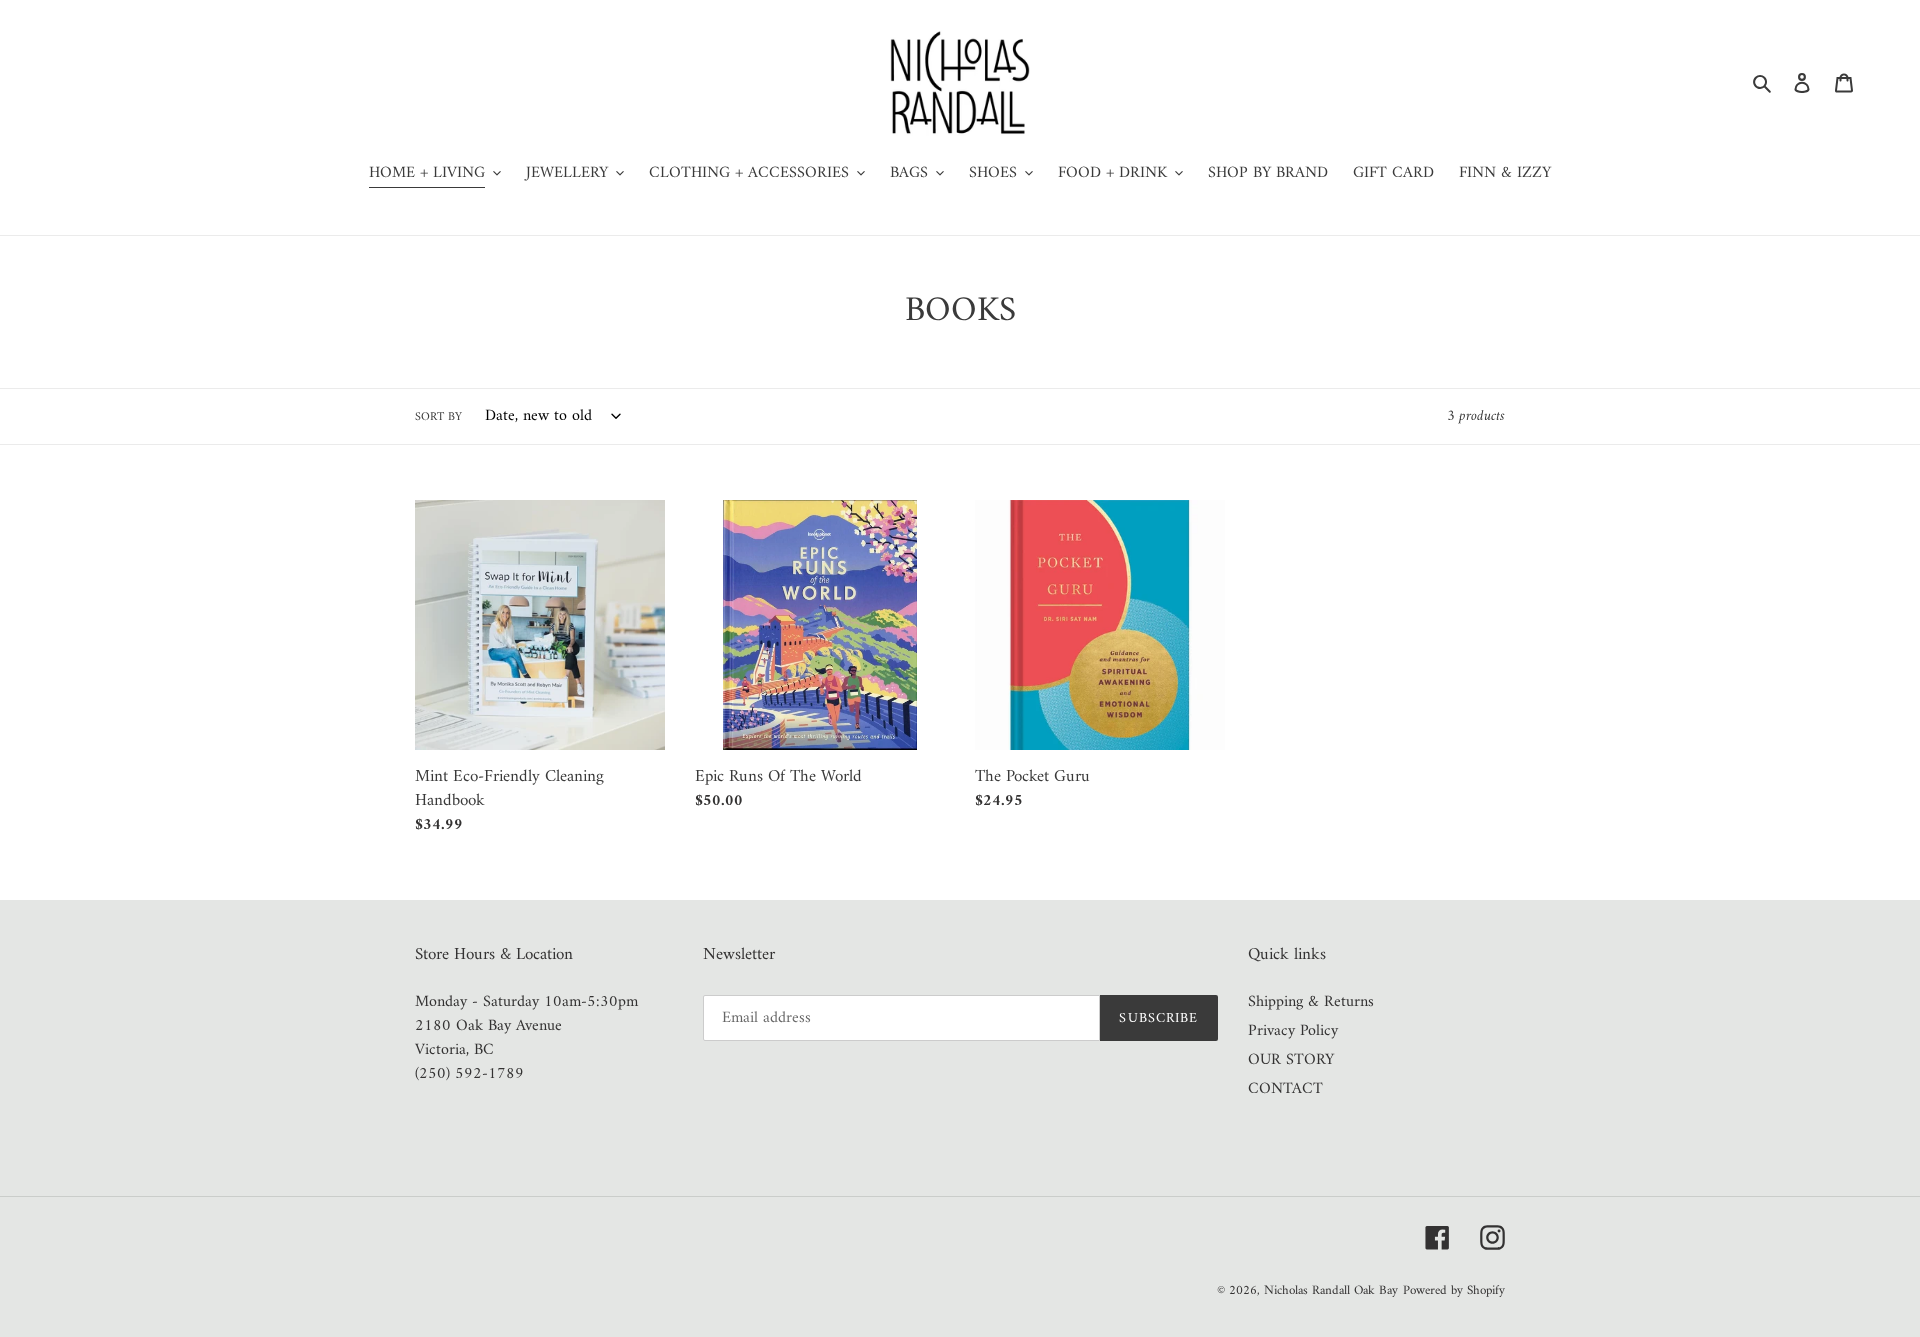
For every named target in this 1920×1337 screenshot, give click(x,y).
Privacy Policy (1293, 1031)
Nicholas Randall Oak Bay (1331, 1290)
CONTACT (1285, 1089)
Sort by (438, 418)
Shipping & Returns (1311, 1002)
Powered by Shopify (1454, 1290)
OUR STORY (1291, 1060)
